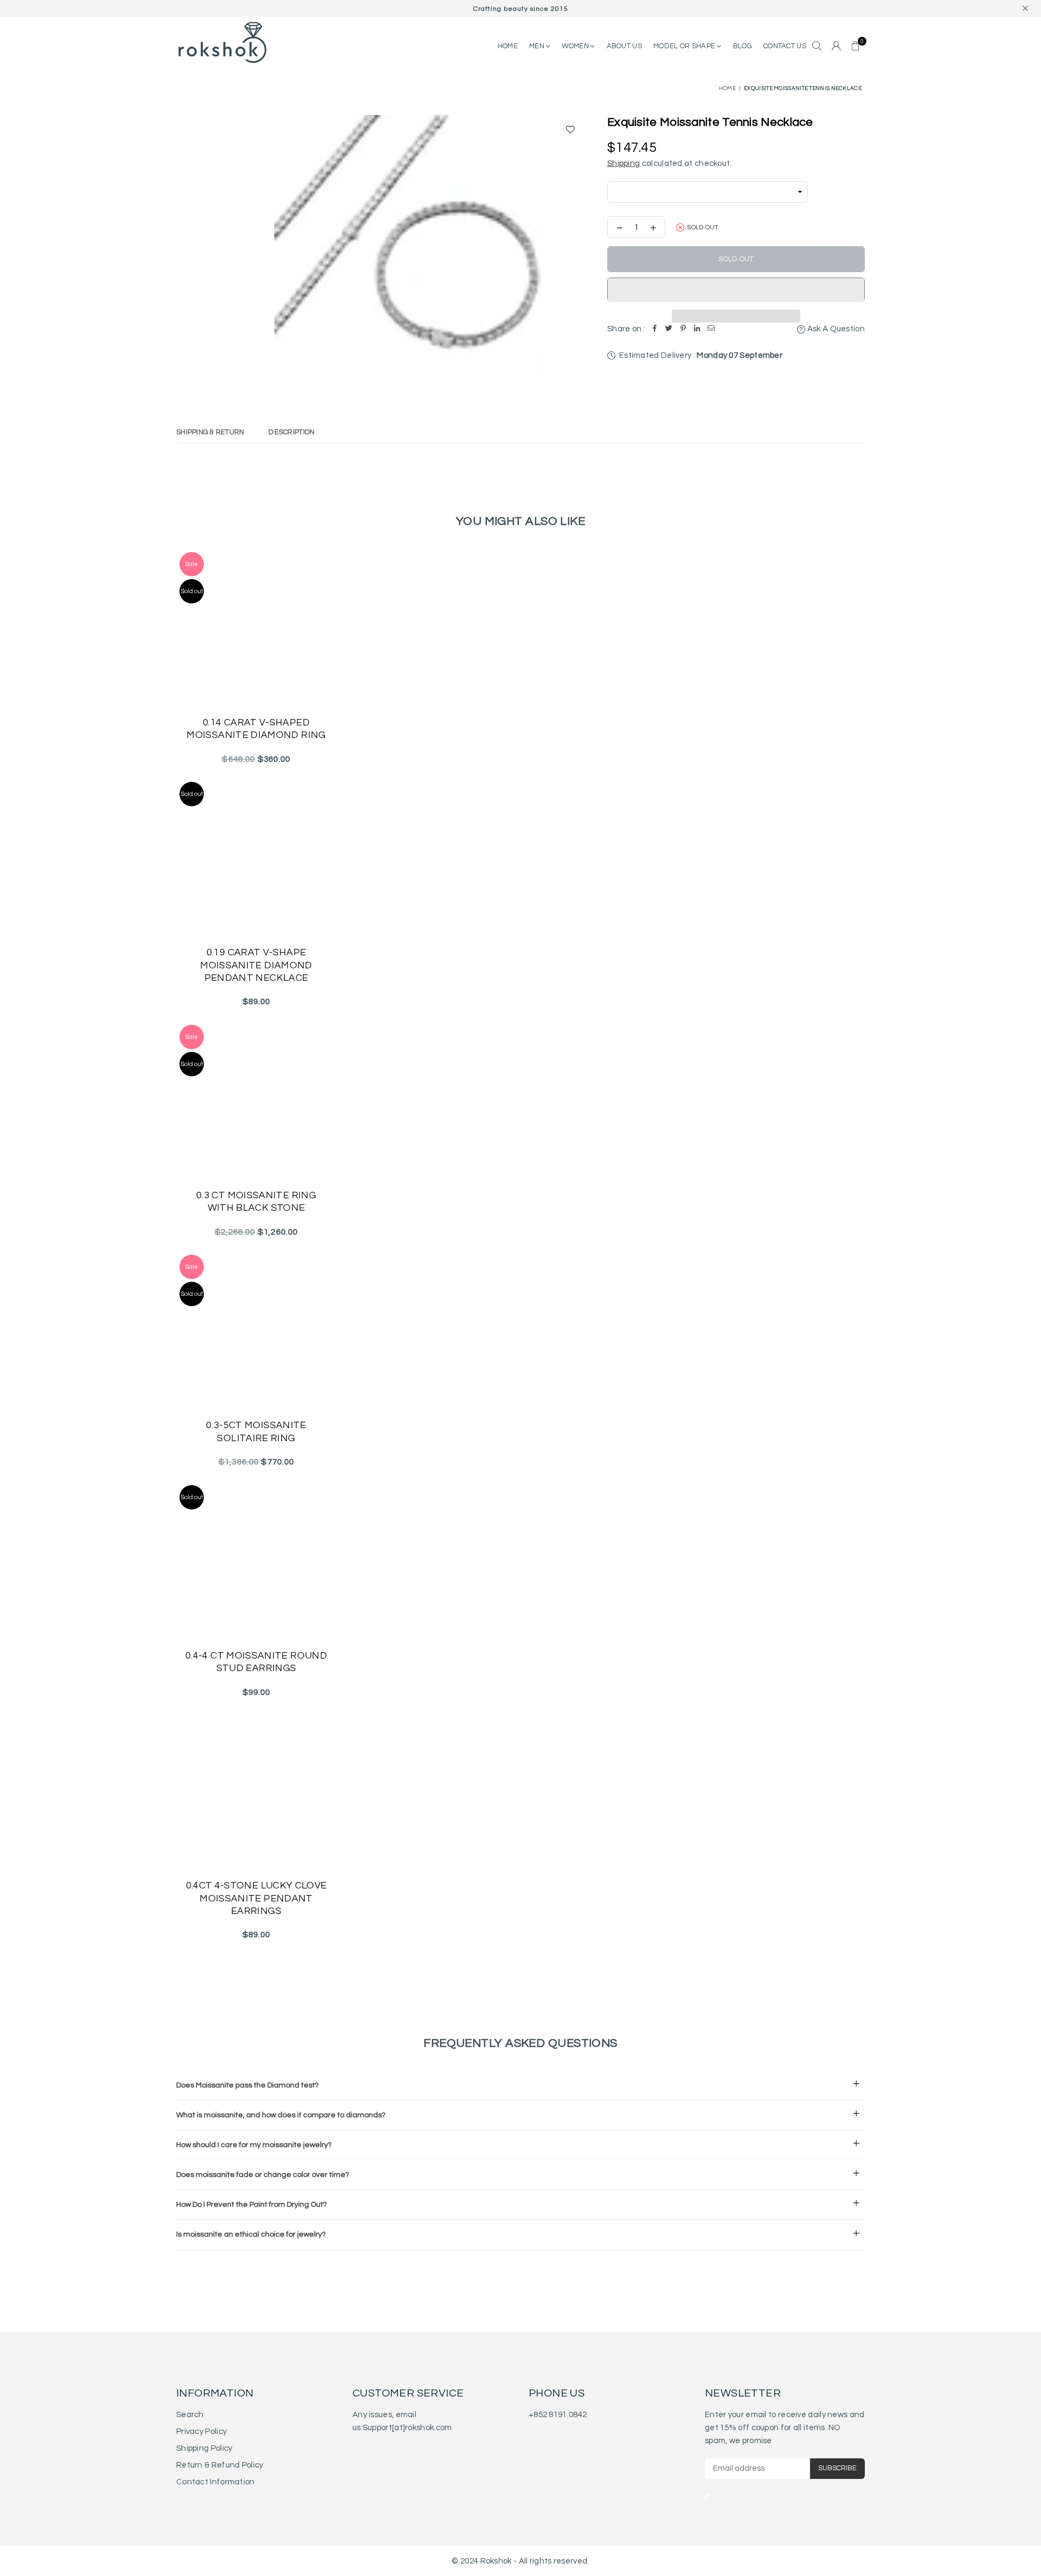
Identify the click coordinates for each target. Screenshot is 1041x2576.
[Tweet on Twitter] (669, 329)
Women (576, 46)
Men (538, 46)
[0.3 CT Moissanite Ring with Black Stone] (256, 1101)
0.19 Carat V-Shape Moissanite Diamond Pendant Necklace (256, 965)
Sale (192, 564)
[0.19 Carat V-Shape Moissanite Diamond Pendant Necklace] (256, 859)
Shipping (624, 163)
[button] (736, 290)
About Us (624, 46)
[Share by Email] (711, 329)
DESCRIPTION (291, 432)
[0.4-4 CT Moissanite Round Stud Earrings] (256, 1562)
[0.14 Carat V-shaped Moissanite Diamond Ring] (256, 629)
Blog (743, 46)
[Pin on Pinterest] (683, 329)
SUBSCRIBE (837, 2468)
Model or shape (685, 46)
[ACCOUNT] (836, 47)
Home (727, 88)
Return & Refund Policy (220, 2465)
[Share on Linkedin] (697, 329)
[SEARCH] (817, 47)
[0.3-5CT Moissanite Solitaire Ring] (256, 1331)
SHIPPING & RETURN (210, 432)
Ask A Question (835, 329)
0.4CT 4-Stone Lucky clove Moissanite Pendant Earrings (256, 1898)
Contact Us (785, 46)
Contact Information (216, 2482)
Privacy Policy (201, 2432)
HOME (508, 46)
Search (190, 2415)
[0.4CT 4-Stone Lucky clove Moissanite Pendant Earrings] (256, 1792)
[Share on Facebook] (655, 329)
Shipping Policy (204, 2448)
